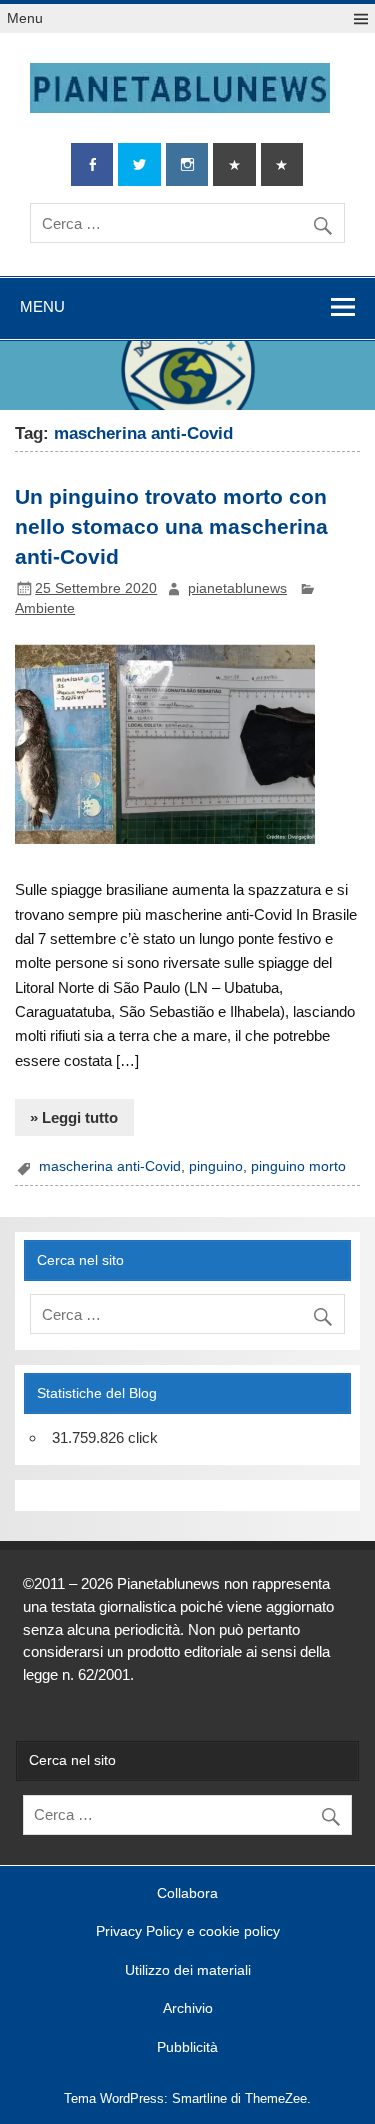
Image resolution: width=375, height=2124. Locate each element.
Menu (25, 18)
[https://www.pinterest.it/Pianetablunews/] (234, 164)
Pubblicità (187, 2048)
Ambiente (45, 608)
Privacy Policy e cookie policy (188, 1932)
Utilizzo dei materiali (188, 1971)
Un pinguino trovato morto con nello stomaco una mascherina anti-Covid (171, 527)
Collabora (187, 1894)
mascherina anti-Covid (110, 1166)
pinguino (216, 1166)
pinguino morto (298, 1166)
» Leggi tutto (74, 1117)
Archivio (188, 2009)
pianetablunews (237, 588)
